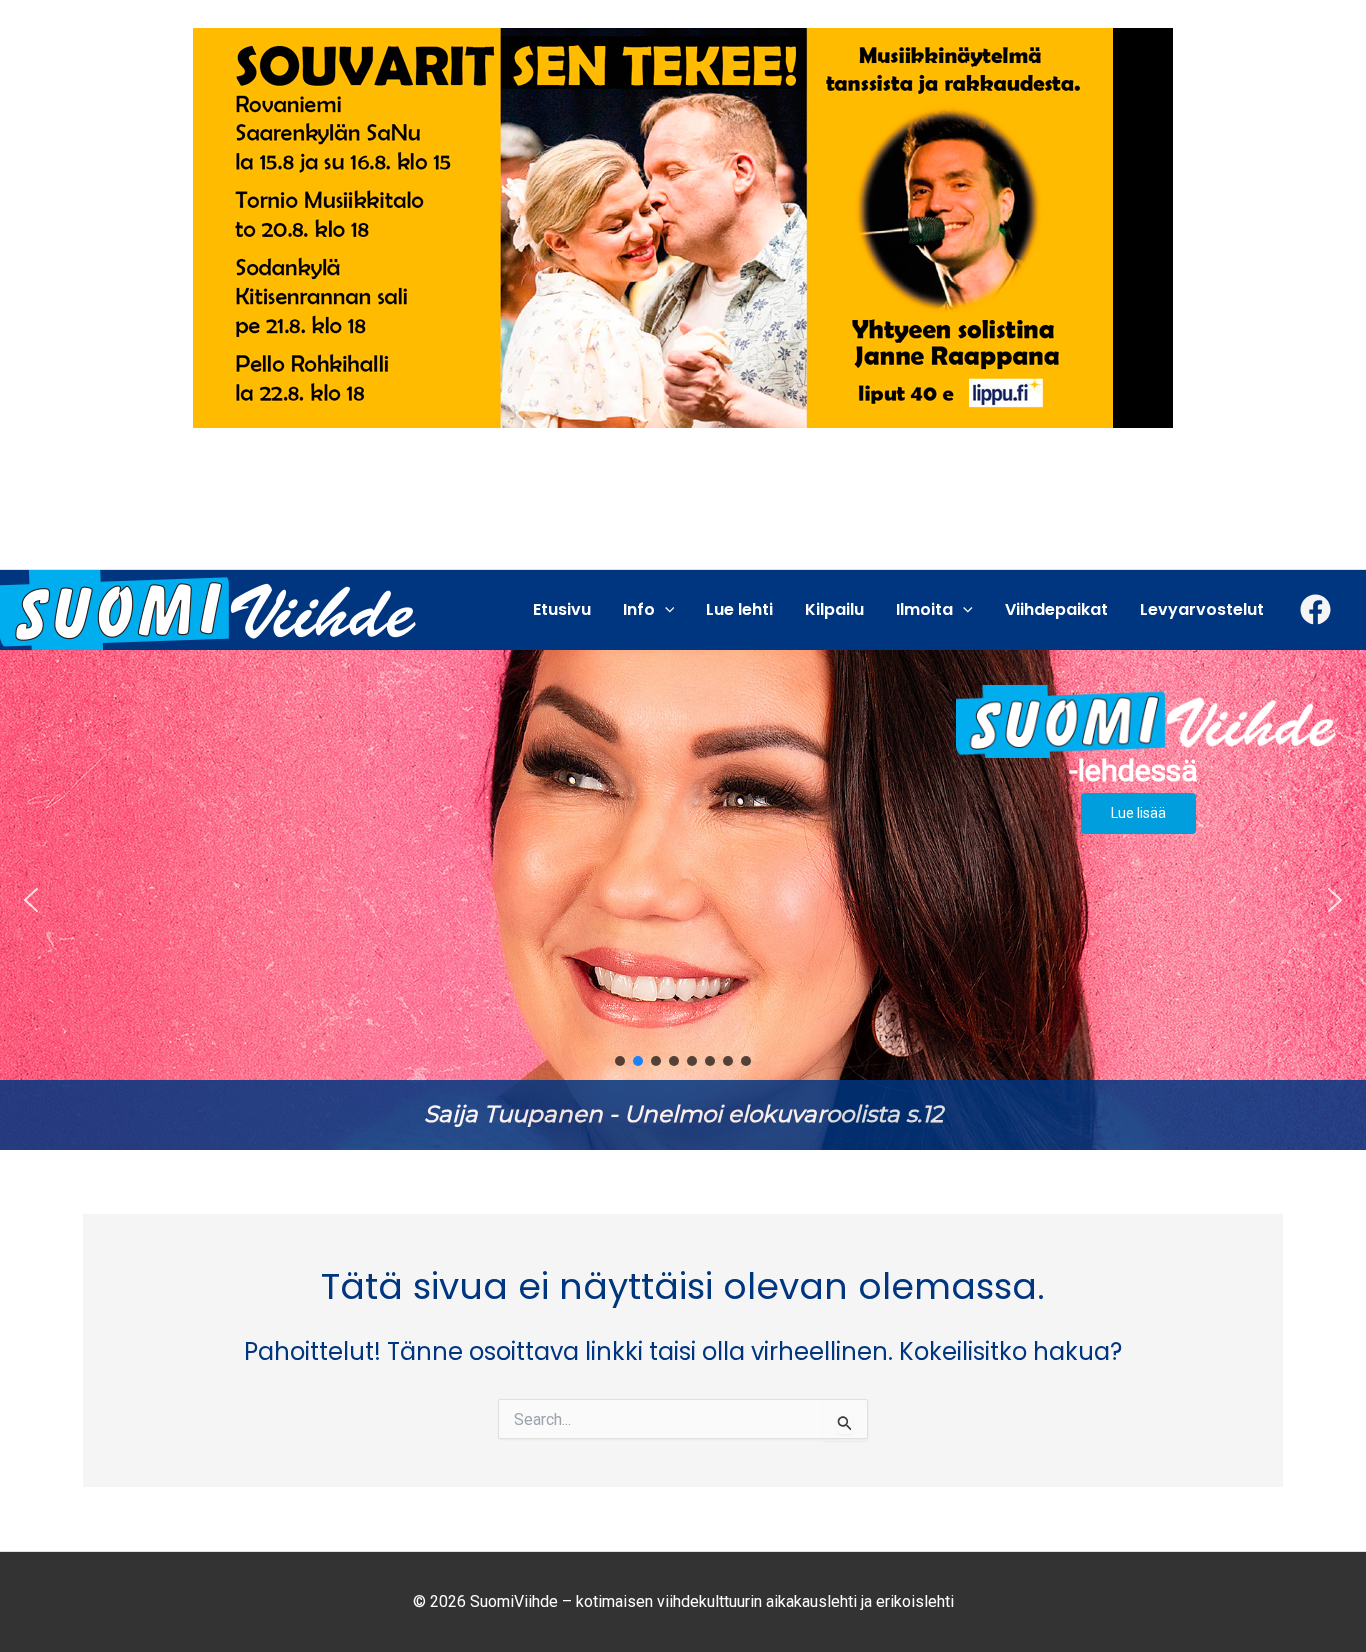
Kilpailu (834, 609)
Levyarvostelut (1202, 609)
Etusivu (562, 609)
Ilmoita (924, 609)
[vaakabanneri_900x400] (683, 226)
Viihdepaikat (1056, 609)
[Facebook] (1315, 609)
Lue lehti (739, 609)
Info (639, 609)
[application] (665, 610)
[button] (683, 900)
